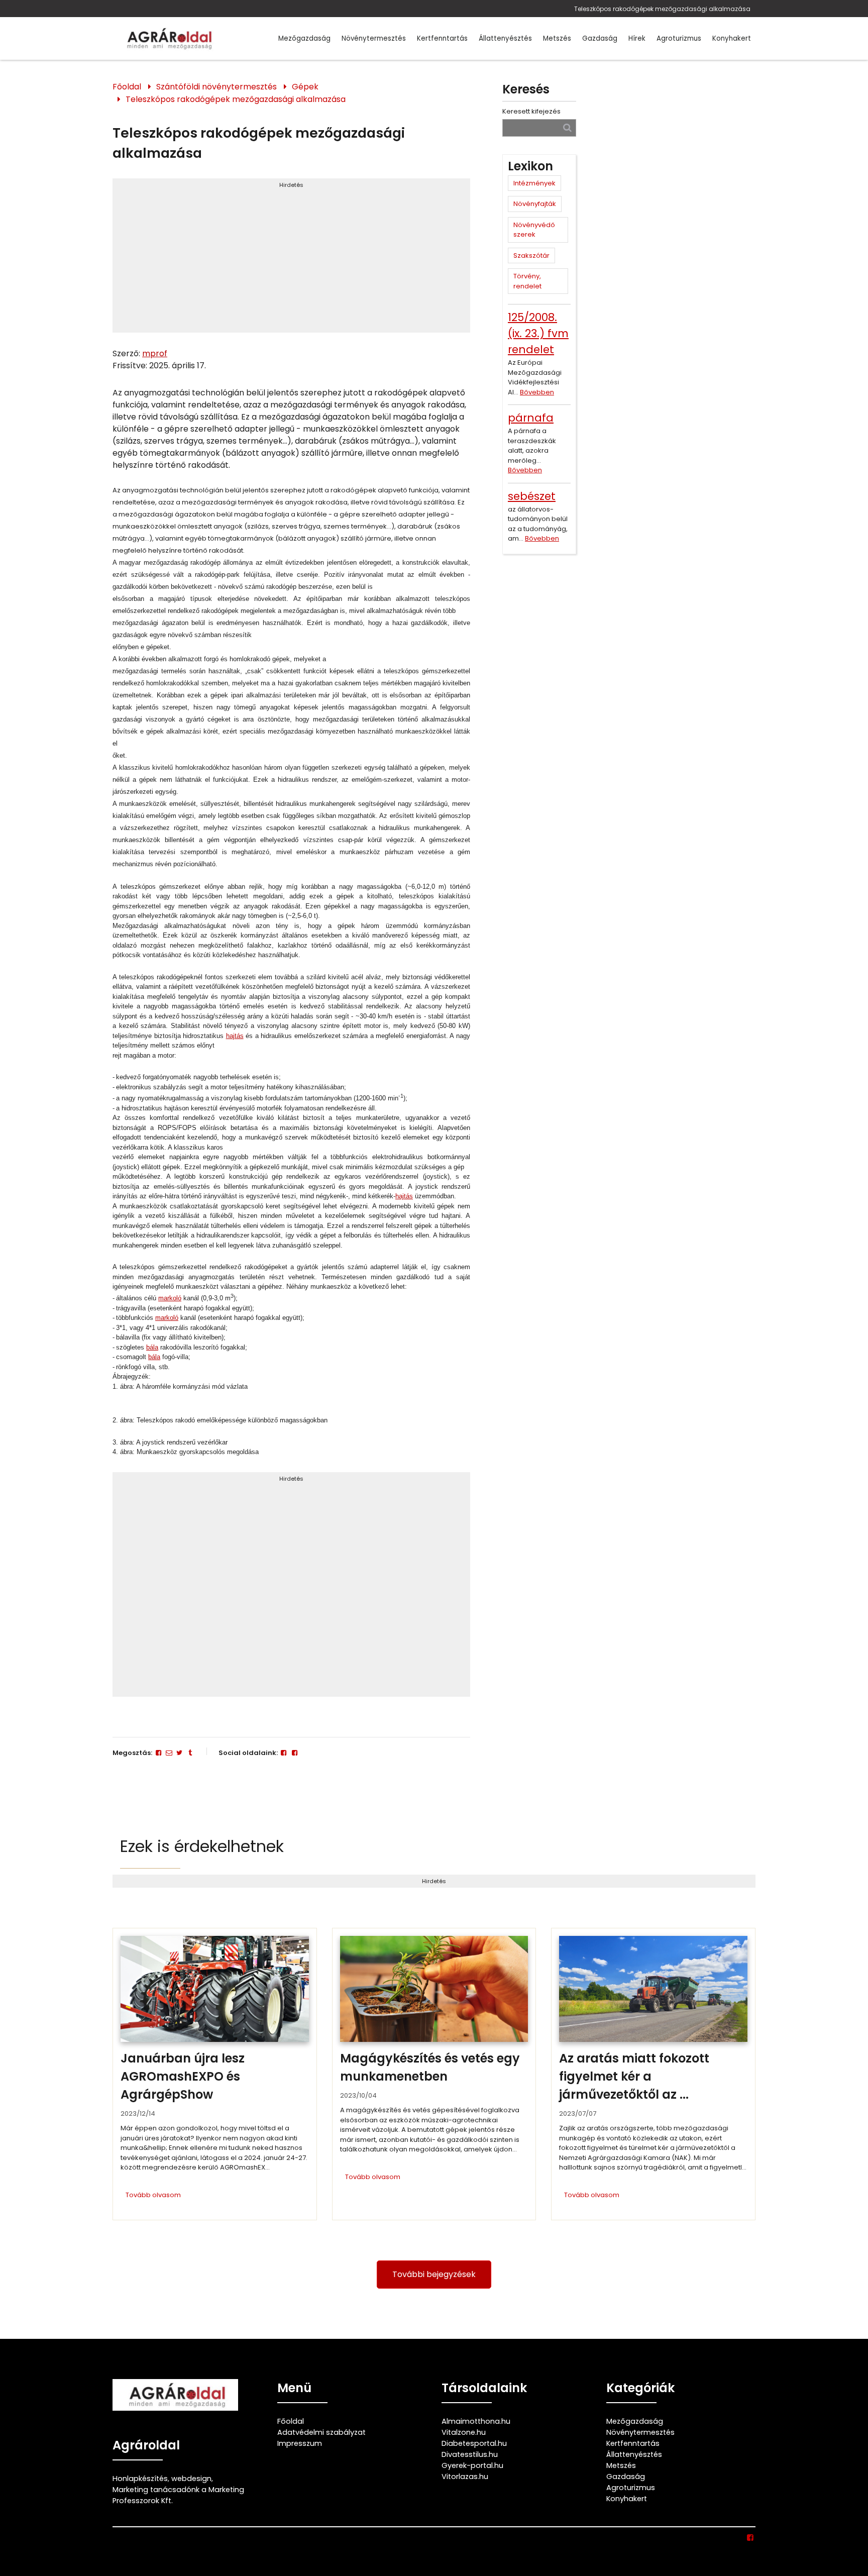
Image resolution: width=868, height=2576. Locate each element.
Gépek (305, 87)
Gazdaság (600, 38)
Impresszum (300, 2443)
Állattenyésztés (505, 38)
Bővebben (537, 392)
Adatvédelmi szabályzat (321, 2432)
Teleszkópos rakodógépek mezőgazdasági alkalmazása (662, 9)
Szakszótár (531, 255)
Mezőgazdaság (304, 38)
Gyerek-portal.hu (472, 2465)
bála (152, 1347)
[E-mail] (169, 1753)
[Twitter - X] (179, 1753)
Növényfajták (535, 204)
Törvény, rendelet (527, 281)
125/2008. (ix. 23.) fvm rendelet (538, 333)
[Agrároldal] (168, 38)
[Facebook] (158, 1753)
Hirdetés (291, 185)
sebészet (532, 496)
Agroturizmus (679, 38)
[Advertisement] (291, 260)
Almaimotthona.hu (476, 2421)
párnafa (531, 418)
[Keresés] (567, 127)
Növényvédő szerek (534, 230)
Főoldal (127, 87)
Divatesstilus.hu (470, 2454)
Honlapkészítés (140, 2479)
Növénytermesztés (374, 38)
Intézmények (534, 183)
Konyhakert (732, 38)
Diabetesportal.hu (474, 2443)
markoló (170, 1298)
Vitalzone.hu (464, 2432)
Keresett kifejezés (531, 111)
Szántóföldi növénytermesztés (216, 87)
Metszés (557, 38)
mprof (155, 353)
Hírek (637, 38)
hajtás (235, 1036)
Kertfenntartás (442, 38)
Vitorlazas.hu (465, 2477)
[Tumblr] (190, 1753)
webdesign (191, 2479)
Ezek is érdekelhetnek (202, 1846)
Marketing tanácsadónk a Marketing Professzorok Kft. (178, 2495)
